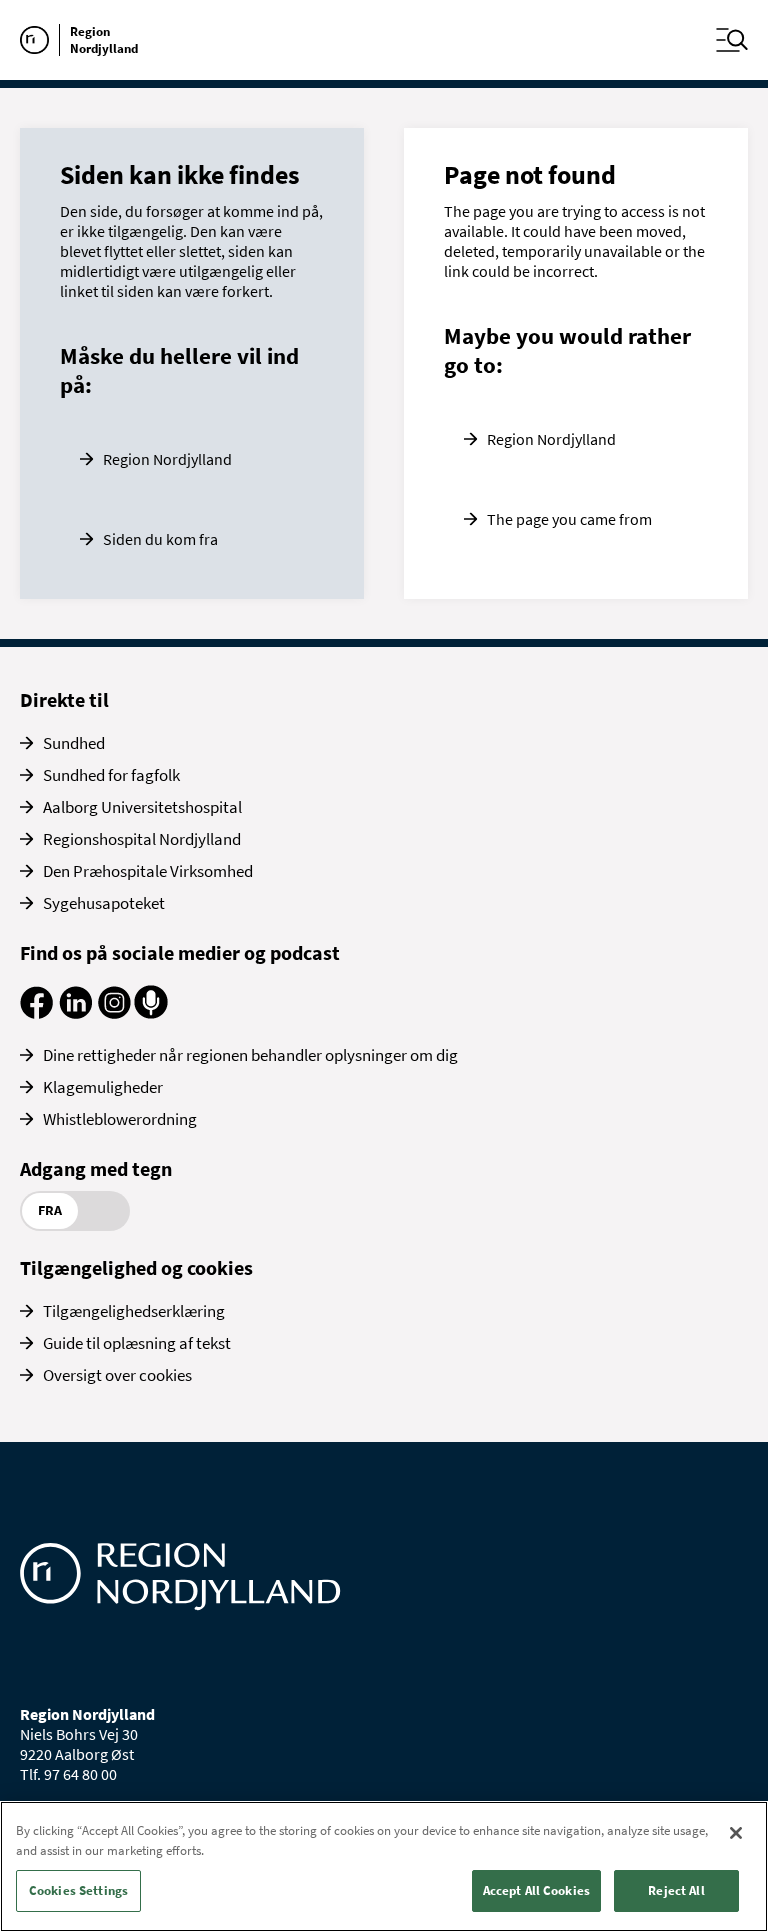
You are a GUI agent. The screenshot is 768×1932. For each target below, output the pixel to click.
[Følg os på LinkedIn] (75, 1013)
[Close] (736, 1833)
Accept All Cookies (536, 1890)
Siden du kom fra (160, 539)
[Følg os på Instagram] (114, 1013)
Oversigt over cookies (117, 1375)
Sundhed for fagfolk (111, 775)
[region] (384, 1866)
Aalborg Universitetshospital (142, 807)
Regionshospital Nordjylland (142, 839)
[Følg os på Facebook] (36, 1013)
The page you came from (569, 519)
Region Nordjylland (167, 459)
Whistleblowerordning (120, 1119)
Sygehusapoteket (104, 903)
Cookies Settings (78, 1890)
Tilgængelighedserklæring (134, 1311)
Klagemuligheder (103, 1087)
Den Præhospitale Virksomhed (148, 871)
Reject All (676, 1890)
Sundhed (74, 743)
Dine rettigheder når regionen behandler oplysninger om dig (250, 1055)
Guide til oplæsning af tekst (137, 1343)
